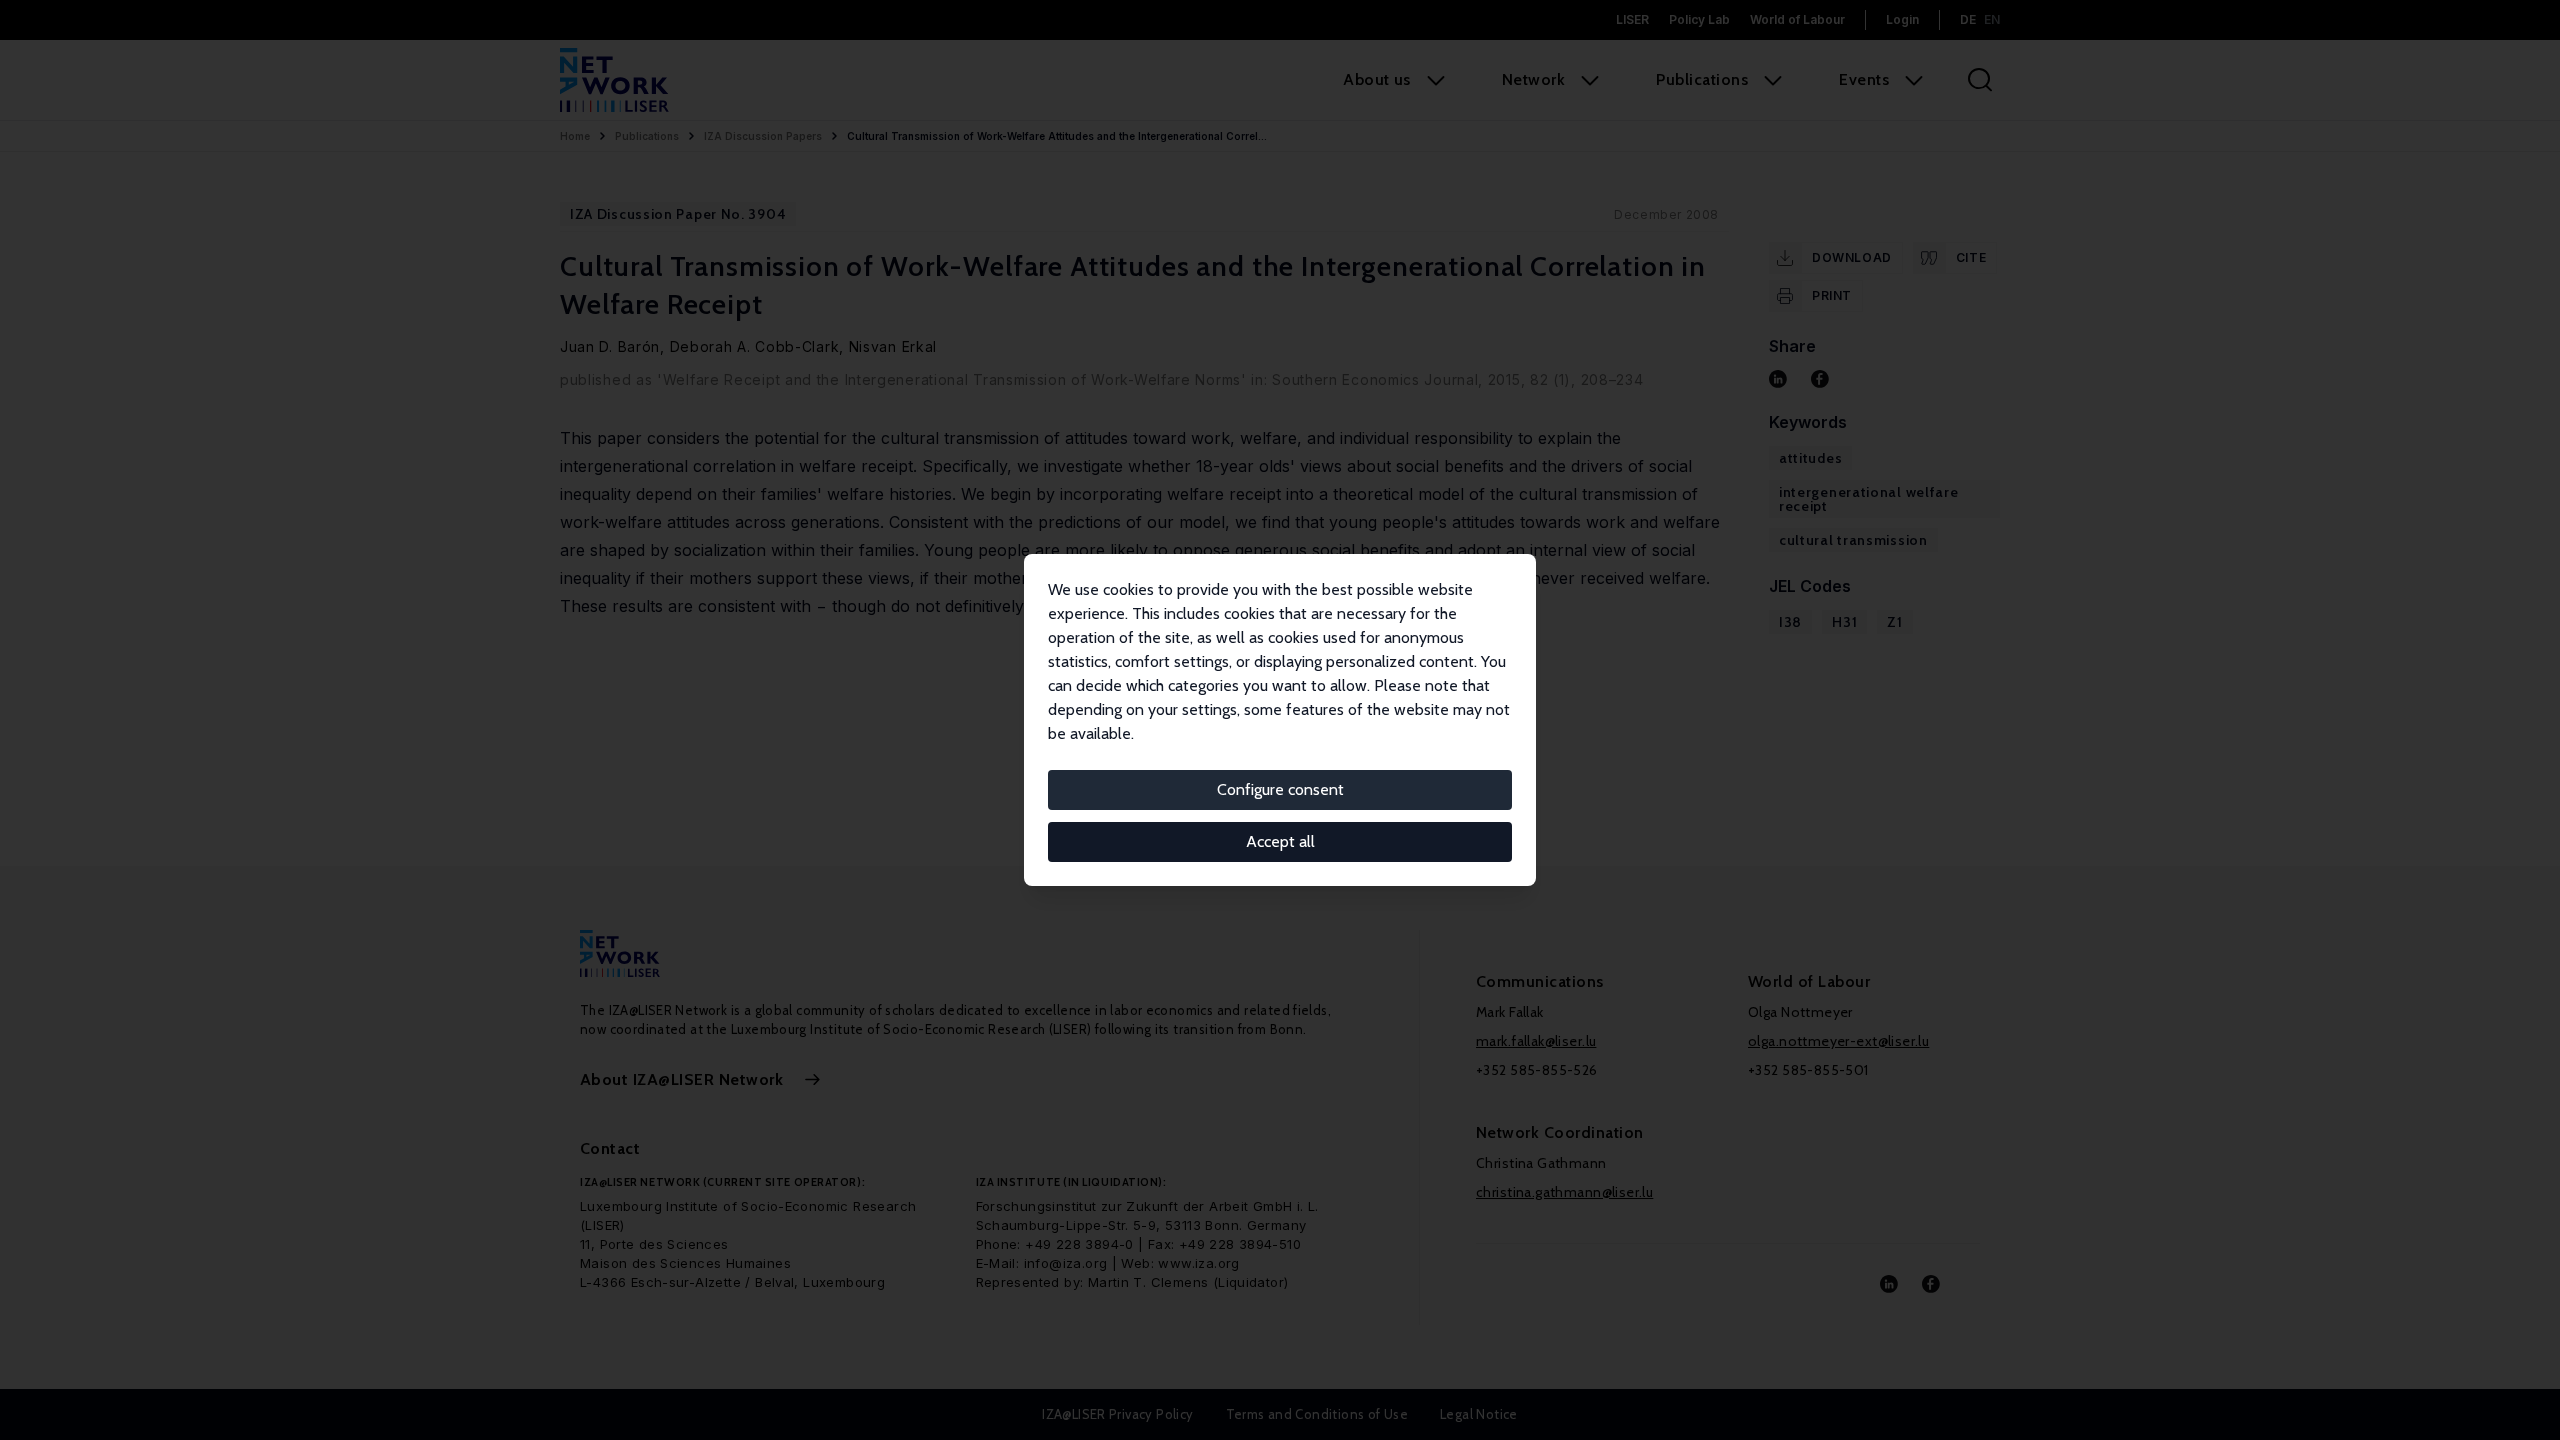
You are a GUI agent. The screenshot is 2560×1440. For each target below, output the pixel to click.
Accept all (1280, 841)
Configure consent (1280, 789)
